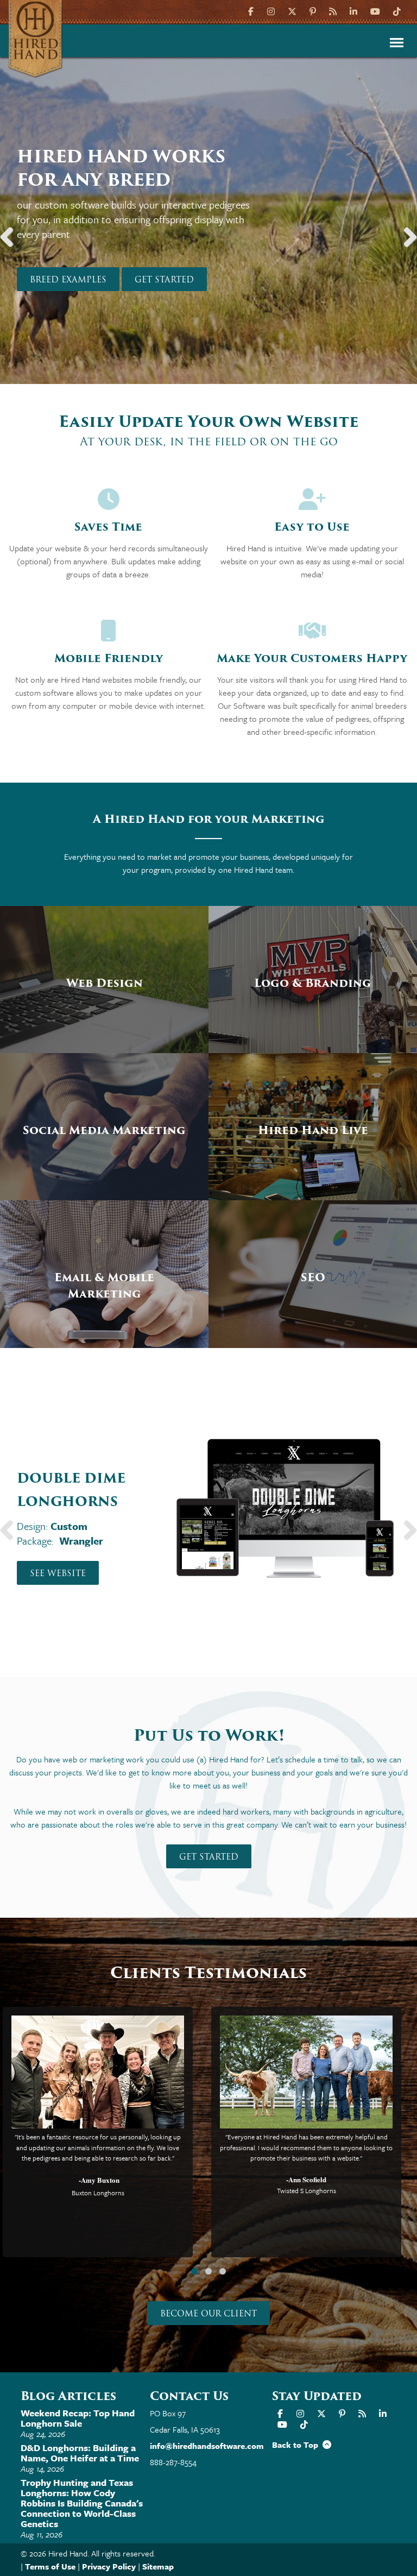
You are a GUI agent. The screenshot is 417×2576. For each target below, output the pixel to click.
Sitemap (158, 2566)
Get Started (164, 280)
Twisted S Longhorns (307, 2190)
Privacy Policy (109, 2566)
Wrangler (81, 1541)
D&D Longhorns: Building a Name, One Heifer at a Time (80, 2453)
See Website (58, 1573)
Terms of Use (50, 2566)
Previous (11, 232)
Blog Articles (68, 2396)
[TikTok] (397, 11)
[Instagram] (271, 11)
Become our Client (208, 2314)
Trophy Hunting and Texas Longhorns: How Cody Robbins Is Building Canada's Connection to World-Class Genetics (82, 2503)
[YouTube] (375, 11)
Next (406, 232)
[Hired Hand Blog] (333, 11)
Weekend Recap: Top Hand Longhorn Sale (78, 2418)
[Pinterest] (313, 11)
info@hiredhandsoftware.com (207, 2446)
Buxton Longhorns (98, 2193)
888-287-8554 (173, 2462)
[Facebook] (252, 11)
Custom (69, 1526)
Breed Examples (68, 280)
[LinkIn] (353, 11)
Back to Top (297, 2445)
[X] (292, 11)
